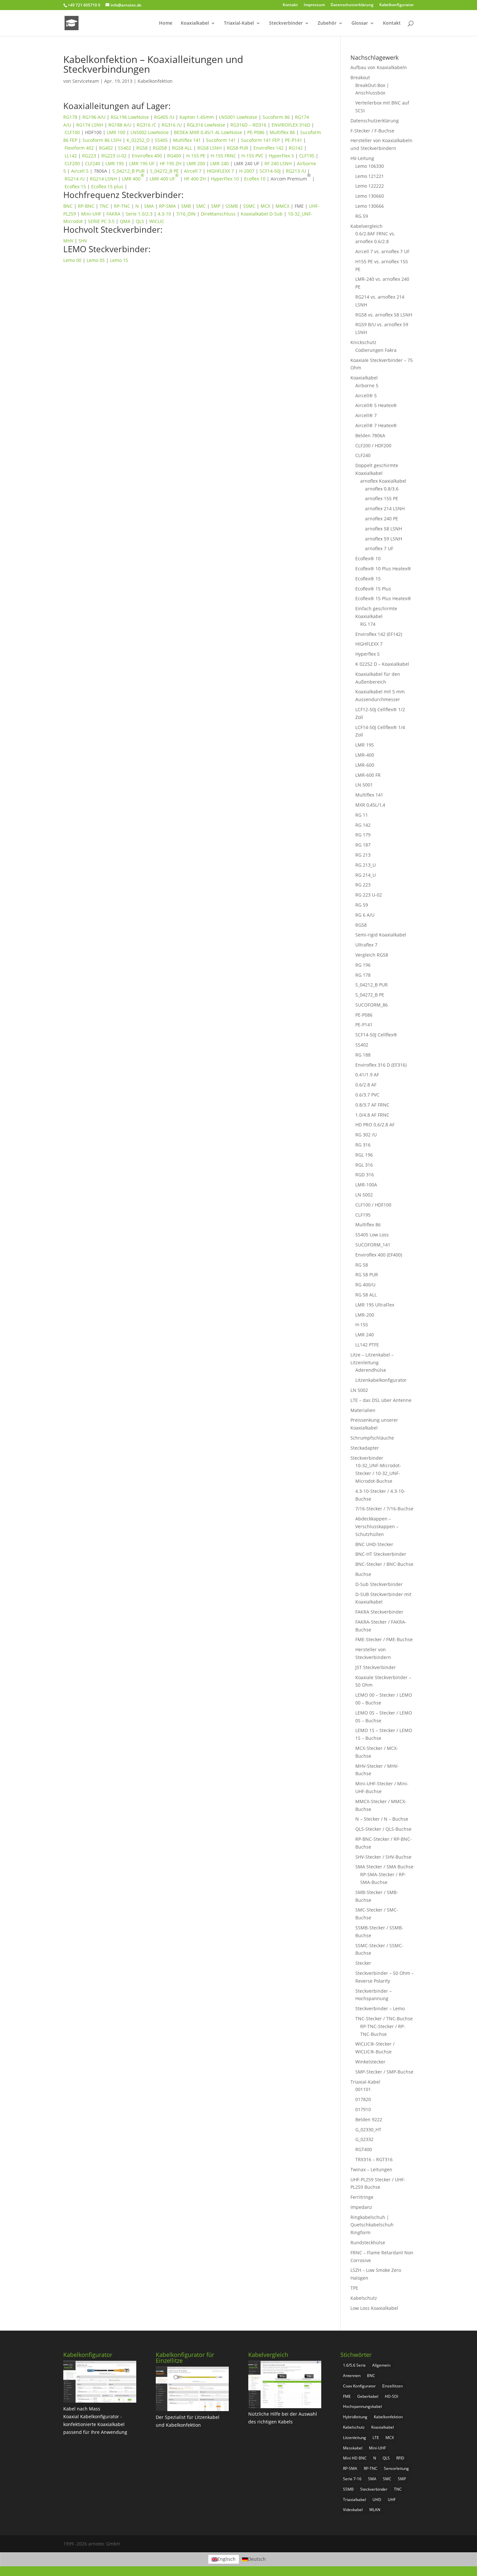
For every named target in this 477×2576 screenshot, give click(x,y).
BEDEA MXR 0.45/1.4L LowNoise (208, 132)
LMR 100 (116, 132)
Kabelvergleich (367, 226)
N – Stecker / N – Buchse (382, 1819)
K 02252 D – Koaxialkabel (382, 664)
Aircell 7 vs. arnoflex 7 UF (382, 251)
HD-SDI (391, 2396)
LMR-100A (366, 1185)
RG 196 (363, 965)
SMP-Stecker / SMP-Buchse (384, 2072)
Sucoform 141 (221, 140)
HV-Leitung (362, 158)
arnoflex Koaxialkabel (383, 481)
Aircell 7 (193, 171)
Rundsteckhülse (368, 2242)
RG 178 (363, 975)
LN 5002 (364, 1195)
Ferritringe (362, 2197)
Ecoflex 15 (75, 186)
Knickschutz (363, 342)
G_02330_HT (368, 2130)
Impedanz (361, 2207)
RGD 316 (365, 1175)
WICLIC (157, 221)
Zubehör (327, 23)
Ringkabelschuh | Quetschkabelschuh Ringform (372, 2225)
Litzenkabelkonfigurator (381, 1380)
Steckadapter (365, 1448)
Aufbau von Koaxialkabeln (379, 67)
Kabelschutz (364, 2298)
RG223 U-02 (114, 156)
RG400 (174, 156)
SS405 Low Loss (372, 1235)
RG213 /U (296, 171)
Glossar (360, 23)
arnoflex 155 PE (382, 498)
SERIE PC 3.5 (101, 221)
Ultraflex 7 (366, 945)
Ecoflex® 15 (368, 579)
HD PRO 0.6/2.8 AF (375, 1125)
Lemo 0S (96, 260)
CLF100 (72, 132)
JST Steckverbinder (376, 1667)
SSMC (249, 206)
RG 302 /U (366, 1135)
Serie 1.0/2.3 (139, 214)
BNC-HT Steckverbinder (381, 1554)
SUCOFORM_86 (372, 1005)
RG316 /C (147, 125)
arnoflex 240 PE (382, 519)
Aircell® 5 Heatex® (376, 405)
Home (166, 23)
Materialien (363, 1410)
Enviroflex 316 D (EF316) (381, 1065)
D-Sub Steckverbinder (379, 1584)
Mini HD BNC (355, 2458)
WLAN (375, 2510)
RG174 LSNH (90, 125)
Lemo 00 (72, 260)
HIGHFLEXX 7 (220, 171)
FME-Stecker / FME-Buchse (384, 1639)
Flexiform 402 (79, 148)
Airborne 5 (367, 385)
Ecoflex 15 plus (107, 186)
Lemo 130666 (370, 206)
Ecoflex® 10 (368, 558)
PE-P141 (294, 140)
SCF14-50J (270, 171)
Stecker (363, 1963)
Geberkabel (368, 2396)
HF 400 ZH (195, 179)
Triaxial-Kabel (239, 23)
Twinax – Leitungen (371, 2169)
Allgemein (381, 2365)
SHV (83, 241)
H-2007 (247, 171)
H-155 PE (196, 156)
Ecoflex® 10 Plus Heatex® (383, 569)
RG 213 (363, 855)
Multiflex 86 (282, 132)
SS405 (161, 140)
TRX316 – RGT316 (374, 2159)
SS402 (125, 148)
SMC (201, 206)
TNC (104, 206)
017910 (363, 2109)
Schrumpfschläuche (372, 1438)
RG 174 (368, 624)
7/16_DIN (186, 214)
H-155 (362, 1325)
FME (347, 2396)
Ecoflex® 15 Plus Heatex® (383, 598)
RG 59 (362, 216)
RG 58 (362, 1265)
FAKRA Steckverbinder (379, 1612)
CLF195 (307, 156)
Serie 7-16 (352, 2479)
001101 (363, 2089)
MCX (265, 206)
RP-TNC (122, 206)
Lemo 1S (119, 260)
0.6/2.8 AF (366, 1085)
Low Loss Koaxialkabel (374, 2308)
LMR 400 (133, 177)
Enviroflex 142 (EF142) (379, 634)
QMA (125, 221)
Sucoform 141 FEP (260, 140)
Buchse (363, 1574)
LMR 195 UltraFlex (375, 1305)
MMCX (282, 206)
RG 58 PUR (367, 1275)
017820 (363, 2099)
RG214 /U (75, 179)
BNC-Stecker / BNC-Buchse (384, 1564)
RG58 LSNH (209, 148)
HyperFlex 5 (281, 156)
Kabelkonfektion (155, 81)
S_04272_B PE (164, 171)
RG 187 (363, 845)
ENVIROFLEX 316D (291, 125)
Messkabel (353, 2448)
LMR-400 (365, 755)
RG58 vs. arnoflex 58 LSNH (384, 315)
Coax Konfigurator (359, 2386)
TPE (354, 2288)
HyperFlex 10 (225, 179)
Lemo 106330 (370, 166)
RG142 (296, 148)
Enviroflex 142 (269, 148)
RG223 (89, 156)
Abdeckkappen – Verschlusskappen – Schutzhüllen (377, 1526)
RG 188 (363, 1055)
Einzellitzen (392, 2386)
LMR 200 (196, 163)
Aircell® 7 (366, 415)
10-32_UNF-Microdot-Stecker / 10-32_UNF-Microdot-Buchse (378, 1473)
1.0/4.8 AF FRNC (372, 1115)
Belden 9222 (369, 2119)
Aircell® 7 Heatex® (376, 425)
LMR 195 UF (142, 163)
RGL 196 (364, 1155)
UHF (392, 2500)
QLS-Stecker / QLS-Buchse (383, 1829)
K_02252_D (138, 140)
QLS (140, 221)
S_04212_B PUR (128, 171)
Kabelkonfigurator (397, 5)
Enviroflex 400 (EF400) (379, 1255)
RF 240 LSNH (278, 163)
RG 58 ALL (366, 1295)
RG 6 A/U (365, 915)
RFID (400, 2458)
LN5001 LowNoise (238, 117)
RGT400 (364, 2149)
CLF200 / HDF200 (373, 446)
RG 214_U (366, 875)
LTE (376, 2438)
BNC (68, 206)
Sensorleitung (396, 2468)
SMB (186, 206)
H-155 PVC (252, 156)
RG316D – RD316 (248, 125)
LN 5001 (364, 785)
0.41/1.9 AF (367, 1075)
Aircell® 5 (366, 396)
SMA (149, 206)
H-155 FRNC (223, 156)
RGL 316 (364, 1165)
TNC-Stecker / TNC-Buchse (384, 2019)
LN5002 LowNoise (150, 132)
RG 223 (363, 885)
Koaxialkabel (195, 23)
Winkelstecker (370, 2062)
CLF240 (93, 163)
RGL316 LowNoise (206, 125)
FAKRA (113, 214)
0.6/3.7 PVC (367, 1095)
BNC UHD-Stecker (374, 1544)
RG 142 (363, 825)
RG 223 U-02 (369, 895)
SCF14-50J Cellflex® (376, 1035)
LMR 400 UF (164, 177)
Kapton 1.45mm (197, 117)
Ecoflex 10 (255, 179)
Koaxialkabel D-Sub (262, 214)
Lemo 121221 (370, 176)
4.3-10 (164, 214)
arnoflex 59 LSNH (384, 539)
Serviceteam (86, 81)
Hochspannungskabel (362, 2406)
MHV (68, 241)
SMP (216, 206)
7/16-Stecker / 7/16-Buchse (384, 1509)
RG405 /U (164, 117)
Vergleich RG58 (372, 955)
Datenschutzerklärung (352, 5)
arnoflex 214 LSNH (385, 508)
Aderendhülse (371, 1370)
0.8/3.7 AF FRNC (372, 1105)
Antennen (352, 2376)
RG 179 (363, 835)
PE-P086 (256, 132)
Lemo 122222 (370, 186)
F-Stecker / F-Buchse (372, 131)
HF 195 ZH (171, 163)
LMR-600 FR (368, 775)
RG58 (142, 148)
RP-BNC (86, 206)
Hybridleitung (355, 2417)
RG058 (160, 148)
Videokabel (353, 2510)
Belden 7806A (370, 435)
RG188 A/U (120, 125)
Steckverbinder (286, 23)
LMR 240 (220, 163)
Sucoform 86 (276, 117)
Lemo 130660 (370, 196)
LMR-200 (365, 1315)
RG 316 (363, 1145)
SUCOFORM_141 (373, 1245)
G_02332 (364, 2139)
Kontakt (290, 5)
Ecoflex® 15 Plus (373, 589)
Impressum (314, 5)
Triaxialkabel (355, 2500)
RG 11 (362, 815)
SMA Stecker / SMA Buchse (384, 1867)
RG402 (106, 148)
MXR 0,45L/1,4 (370, 805)
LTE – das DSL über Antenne (381, 1400)
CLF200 (72, 163)
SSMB (232, 206)
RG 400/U (365, 1285)
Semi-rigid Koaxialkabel (381, 935)
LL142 (71, 156)
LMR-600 (365, 765)
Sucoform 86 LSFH (102, 140)
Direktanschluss (218, 214)
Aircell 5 (80, 171)
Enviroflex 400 (147, 156)
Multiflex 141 (187, 140)
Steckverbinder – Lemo (380, 2008)
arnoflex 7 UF (379, 548)
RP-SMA (167, 206)
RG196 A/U (94, 117)
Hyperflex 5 (367, 654)
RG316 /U (172, 125)
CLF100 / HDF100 (373, 1205)
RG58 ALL (182, 148)
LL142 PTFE (367, 1345)
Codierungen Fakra (376, 350)
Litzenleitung (355, 2438)
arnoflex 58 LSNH (384, 529)
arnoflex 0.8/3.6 (382, 489)
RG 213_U (366, 865)
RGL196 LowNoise (130, 117)
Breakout (360, 77)
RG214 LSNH (103, 179)
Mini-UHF (91, 214)
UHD (377, 2500)
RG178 (70, 117)
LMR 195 (115, 163)
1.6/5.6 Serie (354, 2365)
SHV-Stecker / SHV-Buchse (383, 1857)
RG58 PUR (238, 148)
